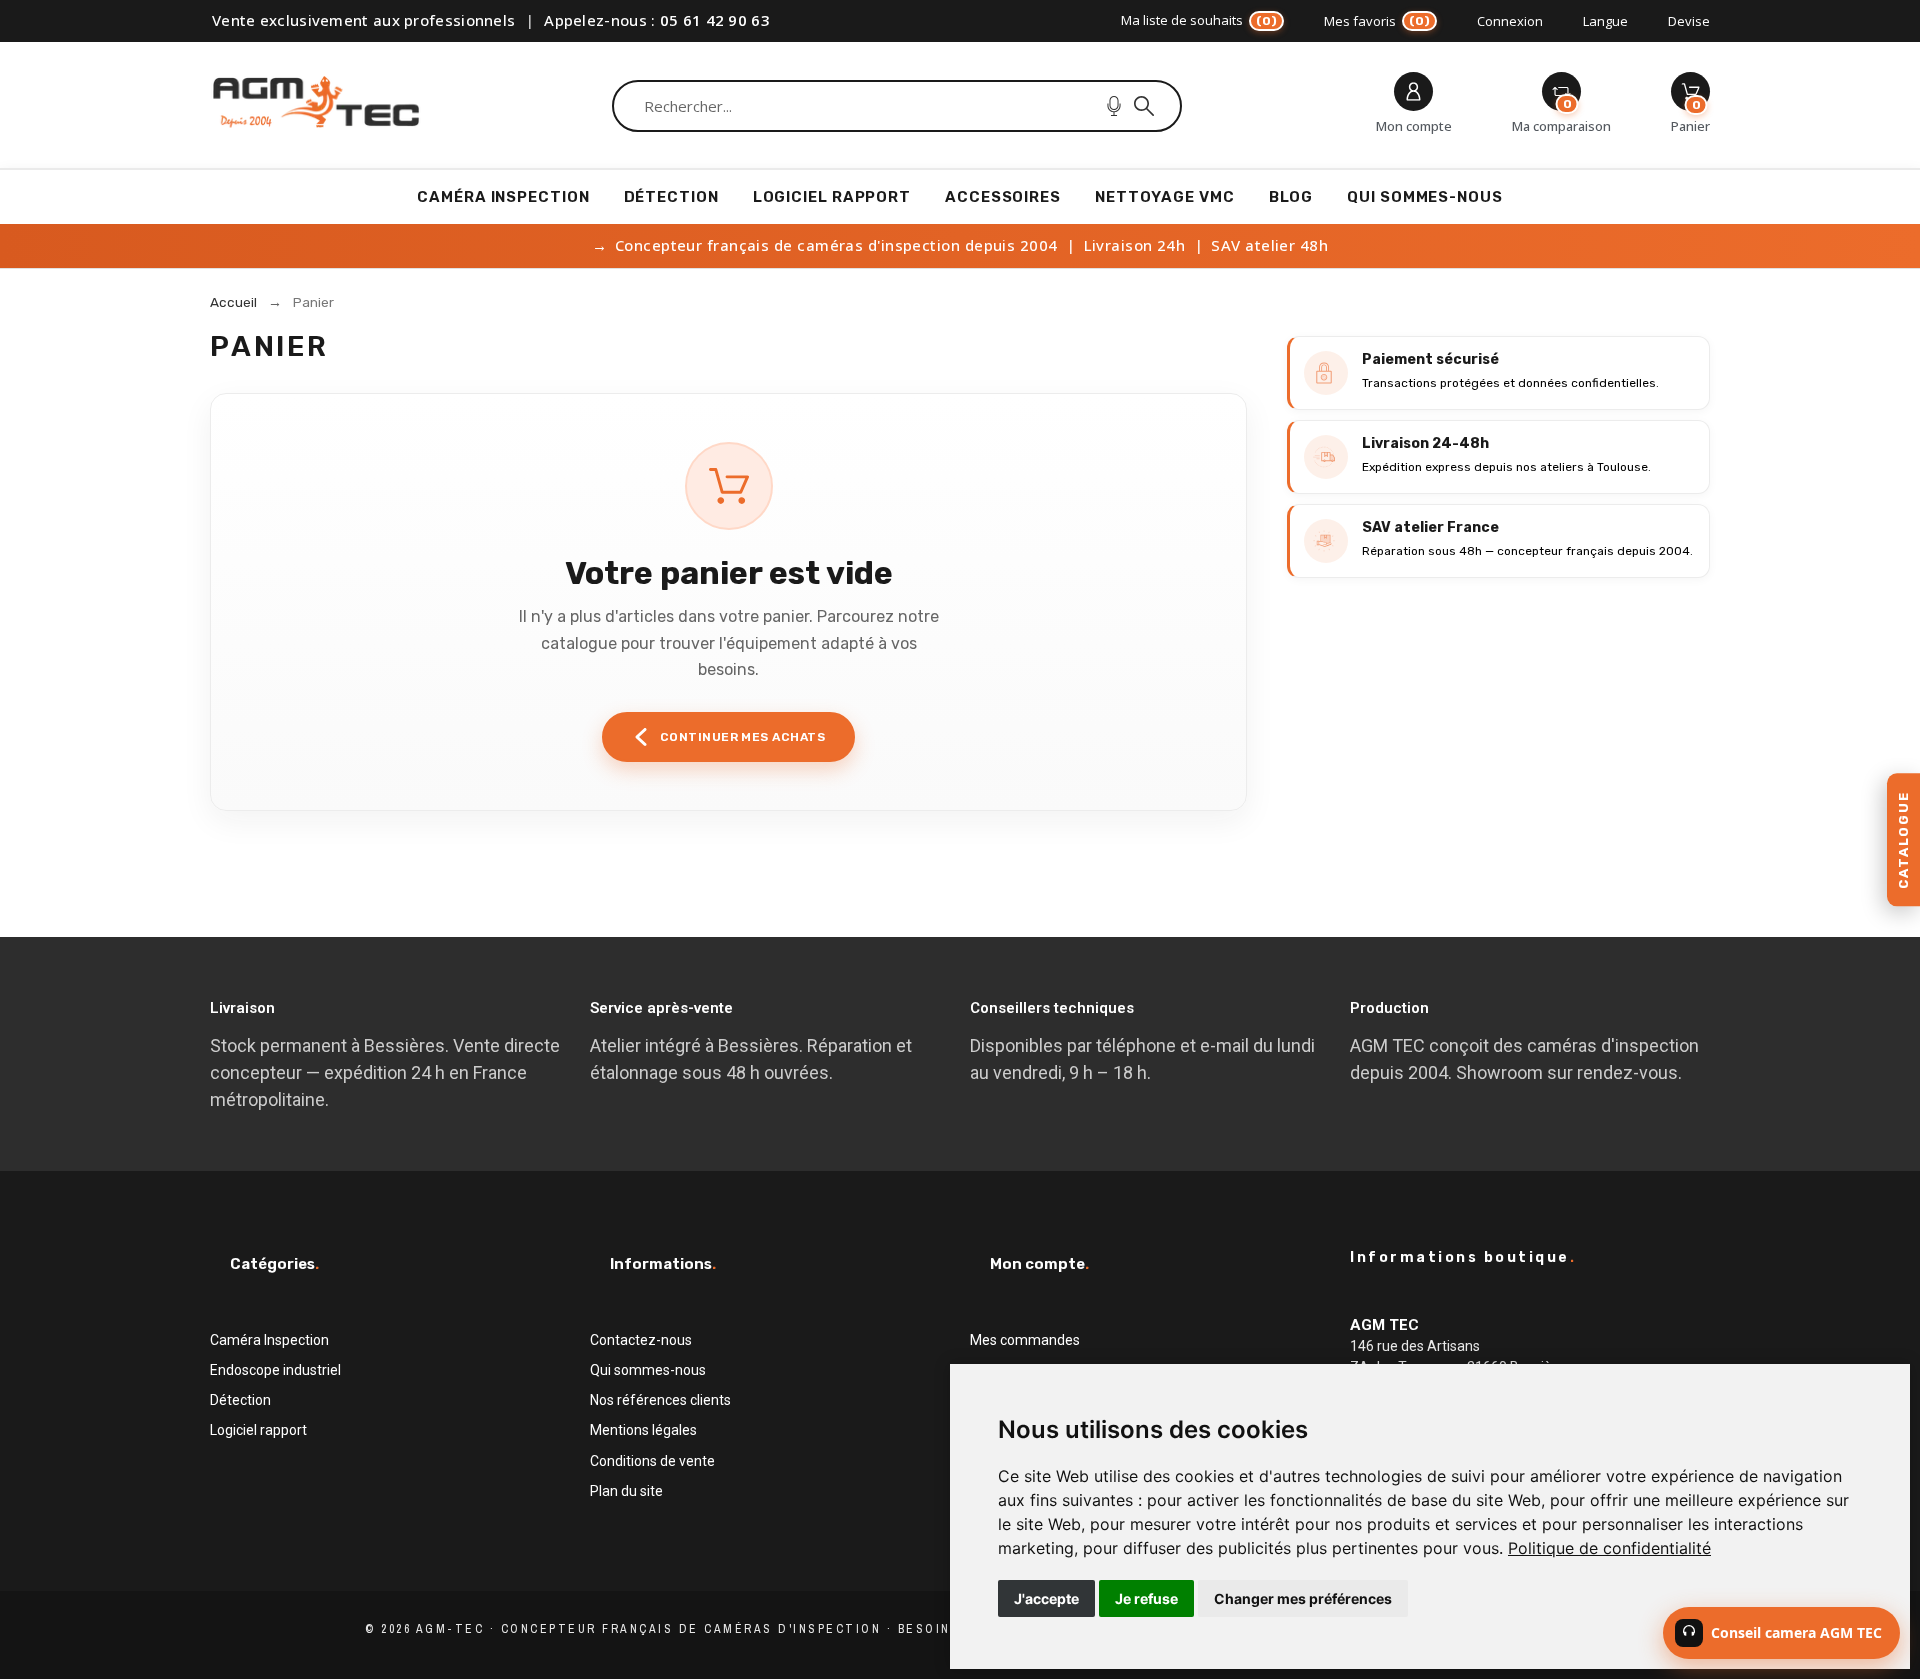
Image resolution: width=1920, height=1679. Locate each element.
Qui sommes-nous (648, 1370)
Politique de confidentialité (1609, 1548)
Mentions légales (643, 1430)
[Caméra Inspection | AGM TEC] (316, 106)
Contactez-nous (641, 1340)
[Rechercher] (1144, 106)
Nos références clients (660, 1400)
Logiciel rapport (258, 1430)
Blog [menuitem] (1291, 197)
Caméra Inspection (269, 1340)
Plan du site (626, 1491)
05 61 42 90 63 (715, 20)
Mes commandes (1025, 1340)
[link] (1609, 1548)
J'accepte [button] (1046, 1598)
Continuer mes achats (743, 737)
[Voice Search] (1114, 106)
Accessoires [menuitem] (1003, 197)
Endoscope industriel (275, 1370)
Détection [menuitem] (671, 197)
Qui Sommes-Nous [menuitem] (1425, 197)
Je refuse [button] (1146, 1598)
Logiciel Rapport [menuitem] (832, 197)
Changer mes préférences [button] (1303, 1598)
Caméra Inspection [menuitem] (503, 197)
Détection (240, 1400)
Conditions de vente (652, 1461)
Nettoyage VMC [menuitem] (1165, 197)
